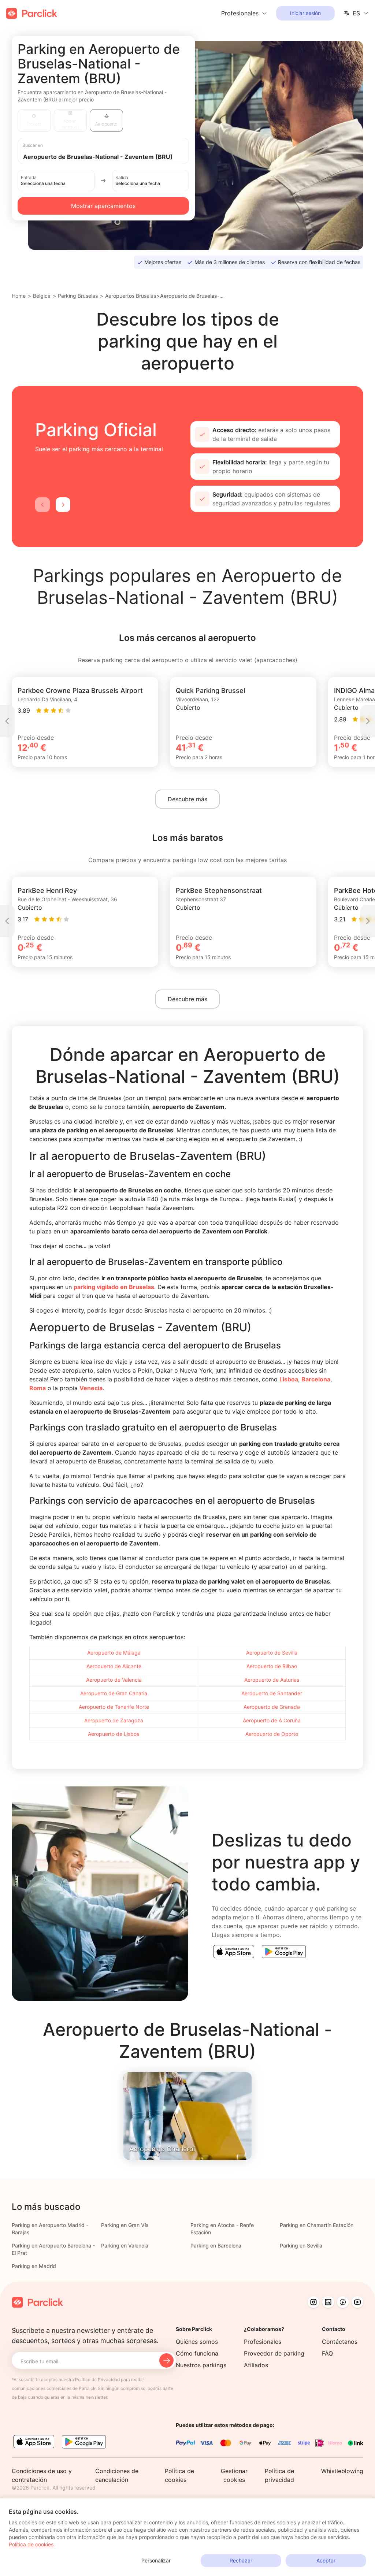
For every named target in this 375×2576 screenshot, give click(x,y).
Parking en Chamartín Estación (317, 2225)
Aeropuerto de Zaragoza (114, 1720)
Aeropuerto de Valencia (114, 1680)
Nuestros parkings (201, 2365)
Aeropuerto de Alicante (114, 1666)
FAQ (327, 2353)
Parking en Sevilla (301, 2245)
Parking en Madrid (34, 2266)
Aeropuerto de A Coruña (272, 1720)
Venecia (91, 1388)
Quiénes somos (197, 2342)
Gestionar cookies (234, 2475)
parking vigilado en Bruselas (114, 1287)
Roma (38, 1388)
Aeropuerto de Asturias (272, 1680)
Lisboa (289, 1379)
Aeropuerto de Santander (272, 1693)
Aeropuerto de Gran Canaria (114, 1693)
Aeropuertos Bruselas (131, 296)
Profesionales (263, 2342)
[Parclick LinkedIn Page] (328, 2302)
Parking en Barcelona (216, 2245)
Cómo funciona (197, 2353)
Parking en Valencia (125, 2245)
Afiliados (256, 2365)
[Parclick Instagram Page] (313, 2302)
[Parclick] (32, 13)
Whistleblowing (342, 2471)
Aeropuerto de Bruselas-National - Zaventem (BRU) (193, 296)
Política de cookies (31, 2544)
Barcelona (316, 1379)
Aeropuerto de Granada (272, 1707)
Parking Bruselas (78, 296)
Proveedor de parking (274, 2353)
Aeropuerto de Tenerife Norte (114, 1707)
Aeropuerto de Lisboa (114, 1734)
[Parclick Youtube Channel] (357, 2302)
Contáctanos (340, 2342)
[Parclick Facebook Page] (343, 2302)
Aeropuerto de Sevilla (272, 1653)
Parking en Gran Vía (125, 2225)
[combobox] (110, 156)
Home (19, 296)
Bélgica (42, 296)
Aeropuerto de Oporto (272, 1734)
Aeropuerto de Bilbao (272, 1666)
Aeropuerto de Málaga (114, 1653)
